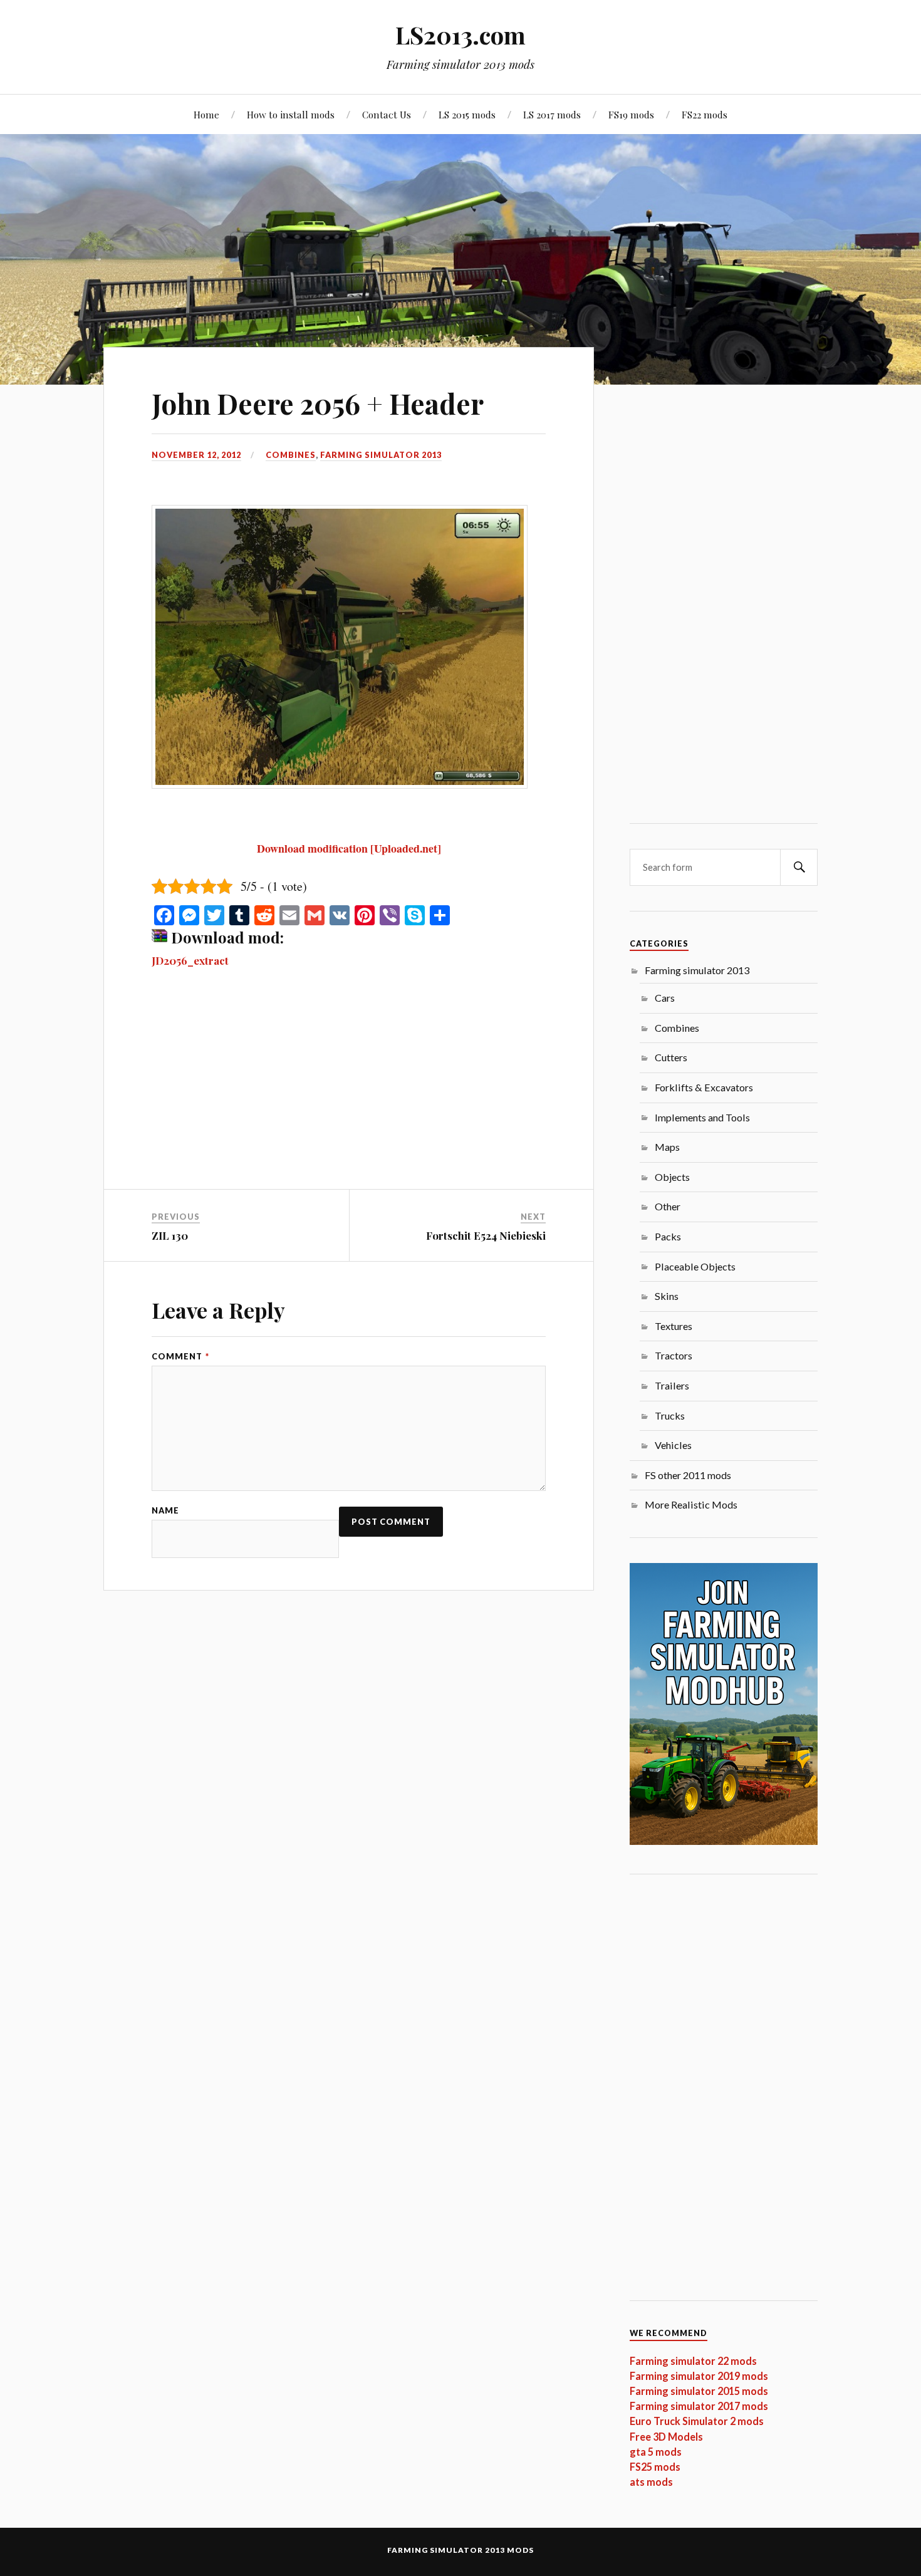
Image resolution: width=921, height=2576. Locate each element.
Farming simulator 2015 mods (699, 2391)
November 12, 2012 (196, 455)
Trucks (670, 1415)
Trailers (672, 1385)
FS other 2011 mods (688, 1475)
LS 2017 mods (552, 114)
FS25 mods (655, 2467)
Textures (674, 1326)
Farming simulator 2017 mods (699, 2406)
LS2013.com (460, 35)
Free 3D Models (666, 2437)
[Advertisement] (349, 1096)
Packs (668, 1236)
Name (165, 1511)
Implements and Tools (702, 1117)
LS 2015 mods (467, 114)
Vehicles (673, 1445)
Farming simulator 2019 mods (699, 2376)
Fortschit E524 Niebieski (486, 1235)
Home (206, 114)
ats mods (651, 2482)
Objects (672, 1177)
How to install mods (291, 114)
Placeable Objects (695, 1266)
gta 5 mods (656, 2452)
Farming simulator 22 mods (693, 2361)
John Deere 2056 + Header (318, 403)
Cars (665, 998)
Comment (180, 1357)
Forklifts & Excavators (704, 1087)
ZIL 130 (170, 1235)
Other (668, 1206)
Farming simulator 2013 (381, 455)
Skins (667, 1296)
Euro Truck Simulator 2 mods (697, 2421)
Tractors (674, 1355)
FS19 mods (631, 114)
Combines (291, 455)
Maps (667, 1147)
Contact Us (387, 114)
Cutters (671, 1057)
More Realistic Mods (691, 1504)
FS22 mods (705, 114)
